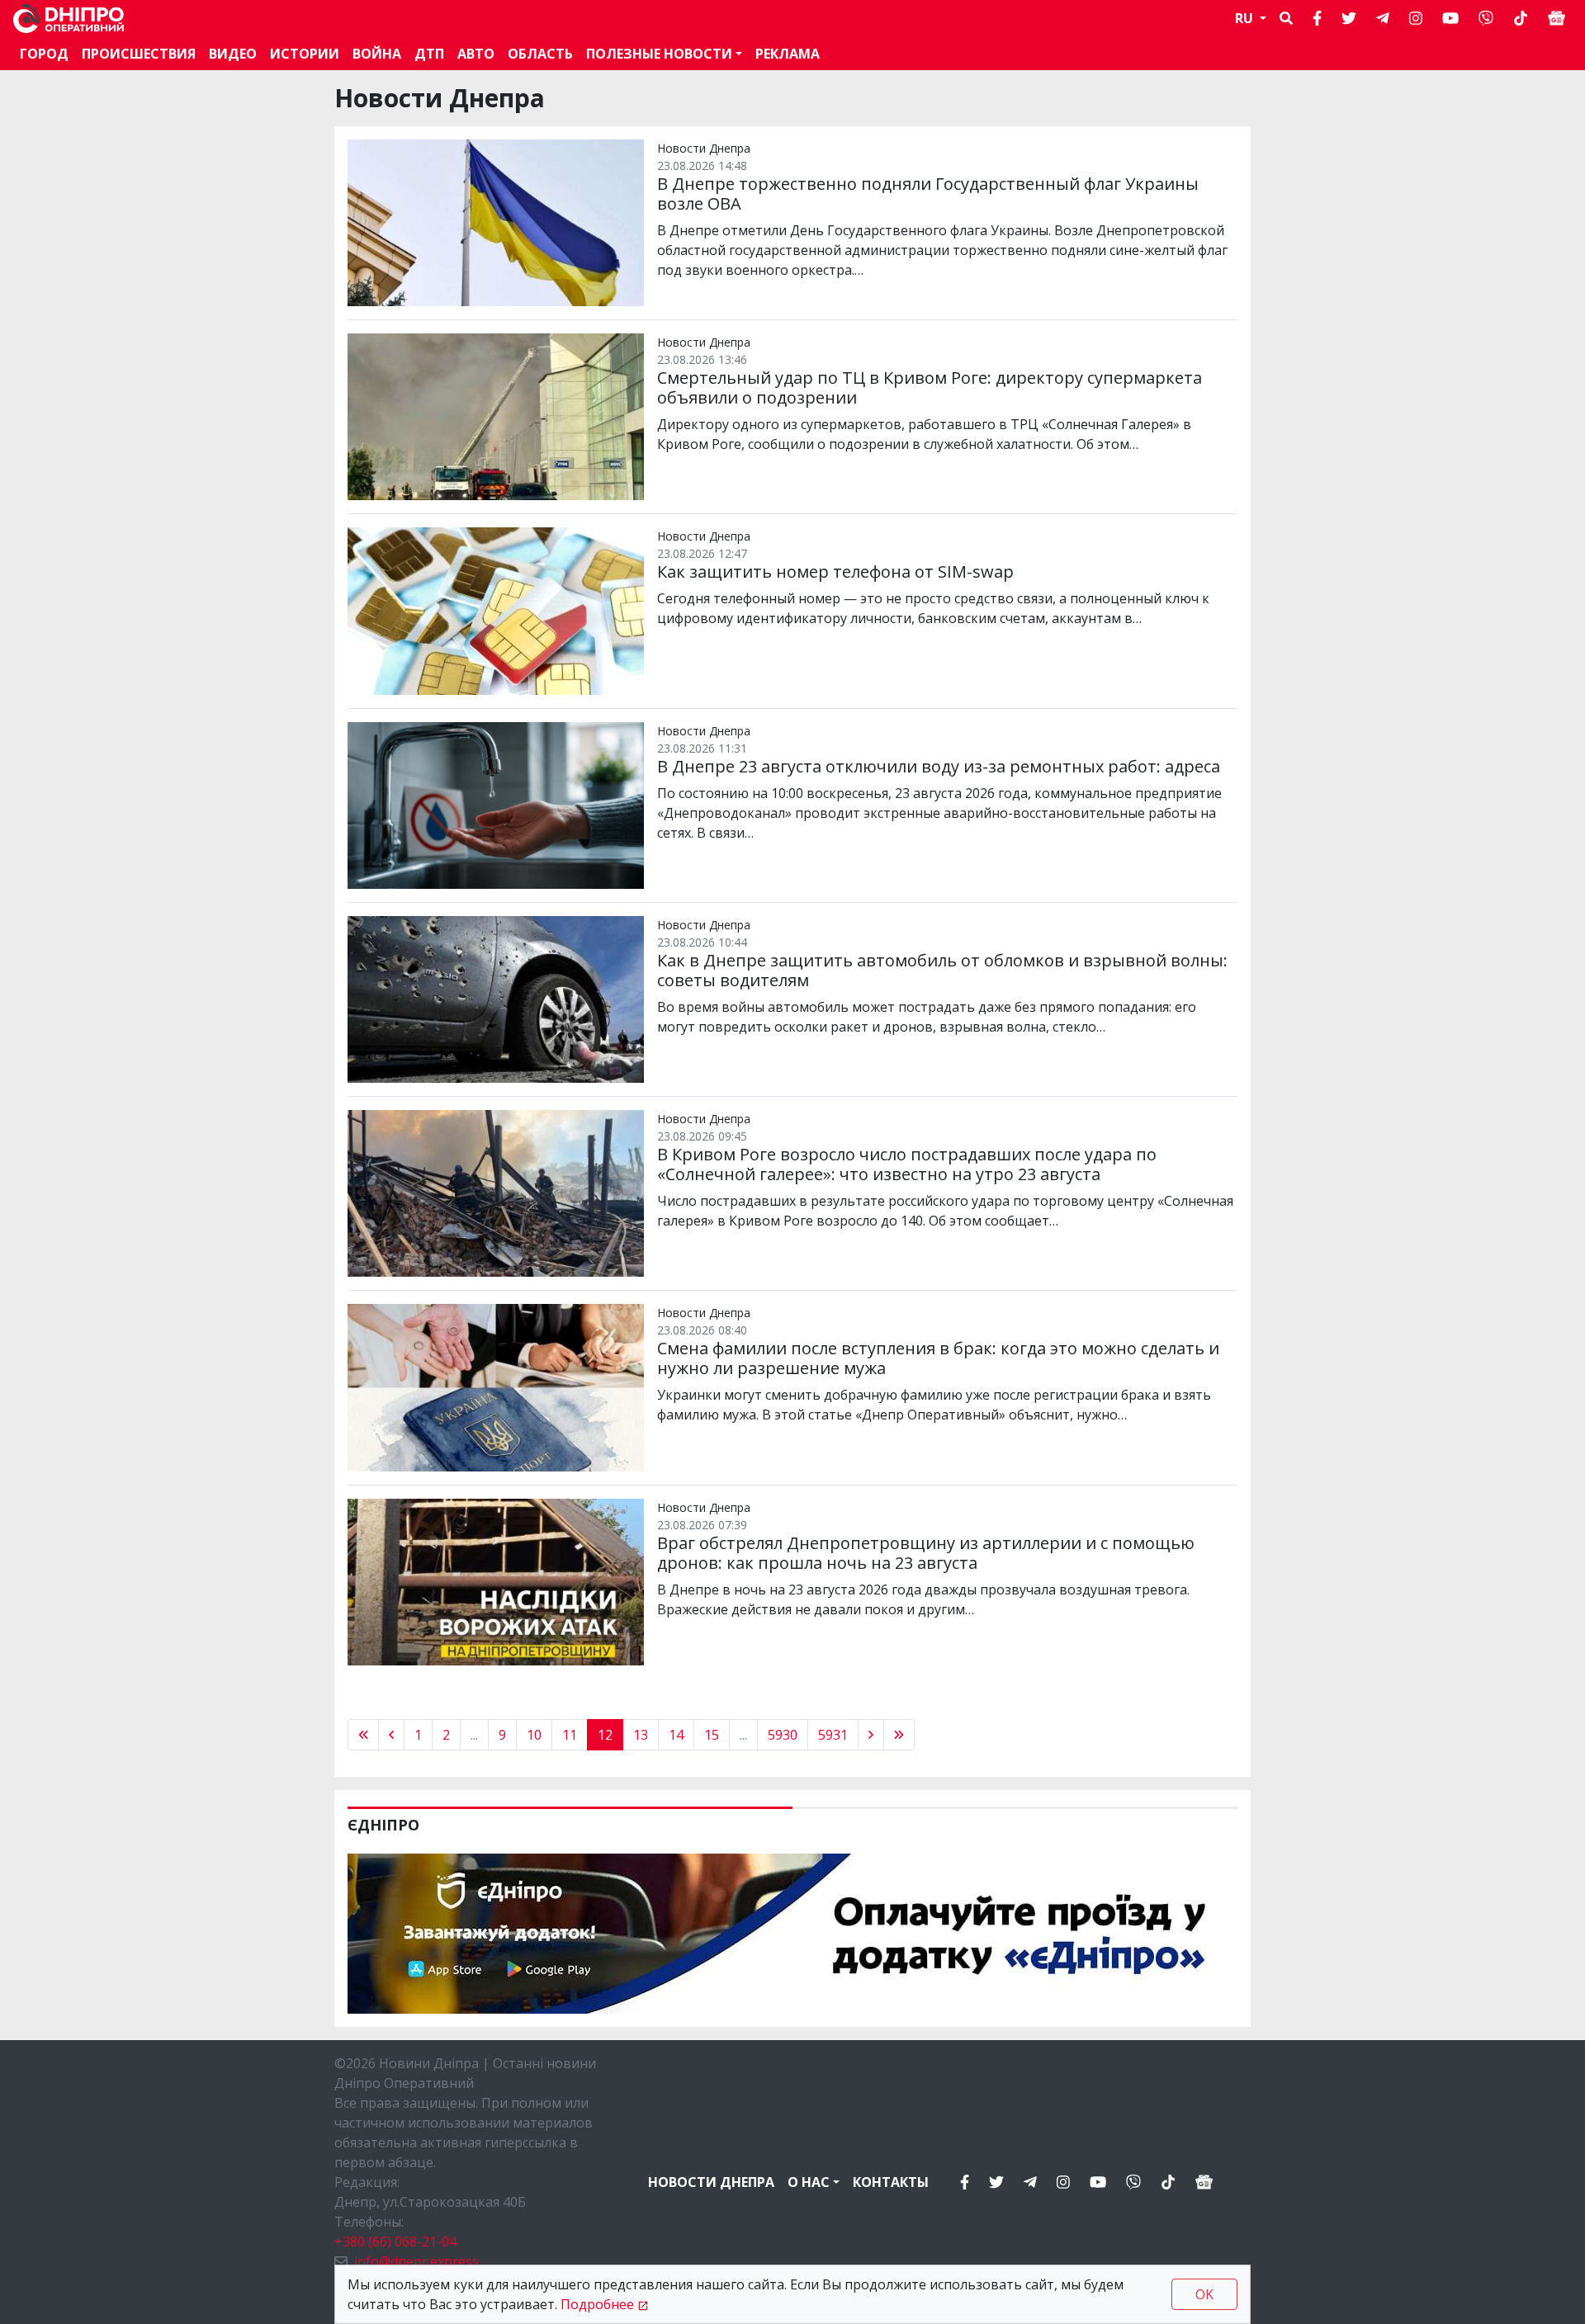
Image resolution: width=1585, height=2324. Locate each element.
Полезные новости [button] (659, 54)
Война (377, 54)
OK (1204, 2294)
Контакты (891, 2182)
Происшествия (139, 54)
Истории (305, 54)
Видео (233, 54)
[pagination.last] (899, 1735)
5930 (783, 1735)
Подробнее (597, 2304)
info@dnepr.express (416, 2261)
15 (712, 1735)
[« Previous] (363, 1735)
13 (641, 1735)
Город (44, 54)
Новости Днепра (711, 2182)
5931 (833, 1735)
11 (570, 1735)
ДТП (429, 54)
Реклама (788, 54)
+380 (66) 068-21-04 (395, 2241)
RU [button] (1246, 18)
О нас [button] (809, 2182)
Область (540, 54)
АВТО (476, 54)
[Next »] (871, 1735)
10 (534, 1735)
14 (676, 1735)
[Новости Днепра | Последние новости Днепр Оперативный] (69, 19)
